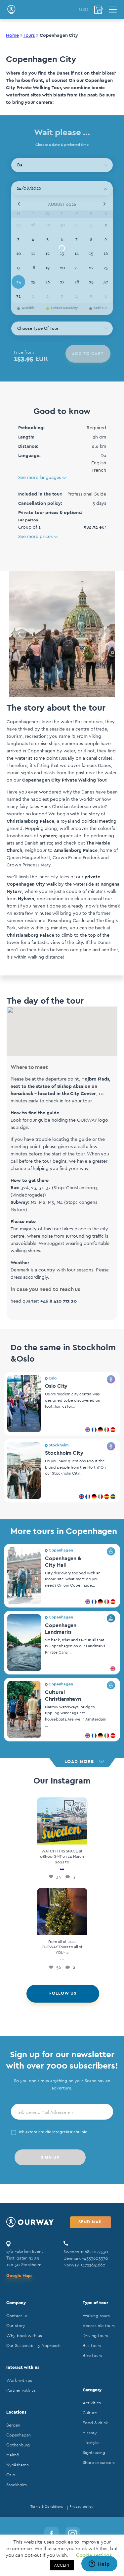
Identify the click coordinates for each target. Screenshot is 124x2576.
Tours (29, 35)
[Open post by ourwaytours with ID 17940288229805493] (62, 1821)
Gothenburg (18, 2445)
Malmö (13, 2455)
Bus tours (92, 2345)
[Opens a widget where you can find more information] (99, 2564)
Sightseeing (94, 2453)
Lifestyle (90, 2443)
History (90, 2433)
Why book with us (24, 2336)
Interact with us (23, 2367)
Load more (79, 1762)
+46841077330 (94, 2252)
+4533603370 (95, 2258)
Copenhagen (19, 2435)
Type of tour (95, 2303)
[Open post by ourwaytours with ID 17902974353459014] (62, 1911)
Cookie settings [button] (94, 2555)
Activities (92, 2403)
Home (12, 35)
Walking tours (96, 2316)
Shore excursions (99, 2462)
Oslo (11, 2475)
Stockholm (16, 2485)
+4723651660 (93, 2265)
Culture (90, 2413)
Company (16, 2303)
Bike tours (92, 2355)
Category (92, 2390)
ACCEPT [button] (62, 2565)
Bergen (13, 2425)
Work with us (19, 2380)
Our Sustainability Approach (33, 2345)
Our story (16, 2326)
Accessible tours (99, 2326)
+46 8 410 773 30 (59, 1301)
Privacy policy (81, 2507)
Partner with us (21, 2390)
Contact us (17, 2316)
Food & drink (95, 2423)
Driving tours (95, 2336)
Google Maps (19, 2276)
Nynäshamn (17, 2465)
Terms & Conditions (47, 2507)
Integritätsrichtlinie (70, 2132)
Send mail (91, 2222)
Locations (16, 2412)
